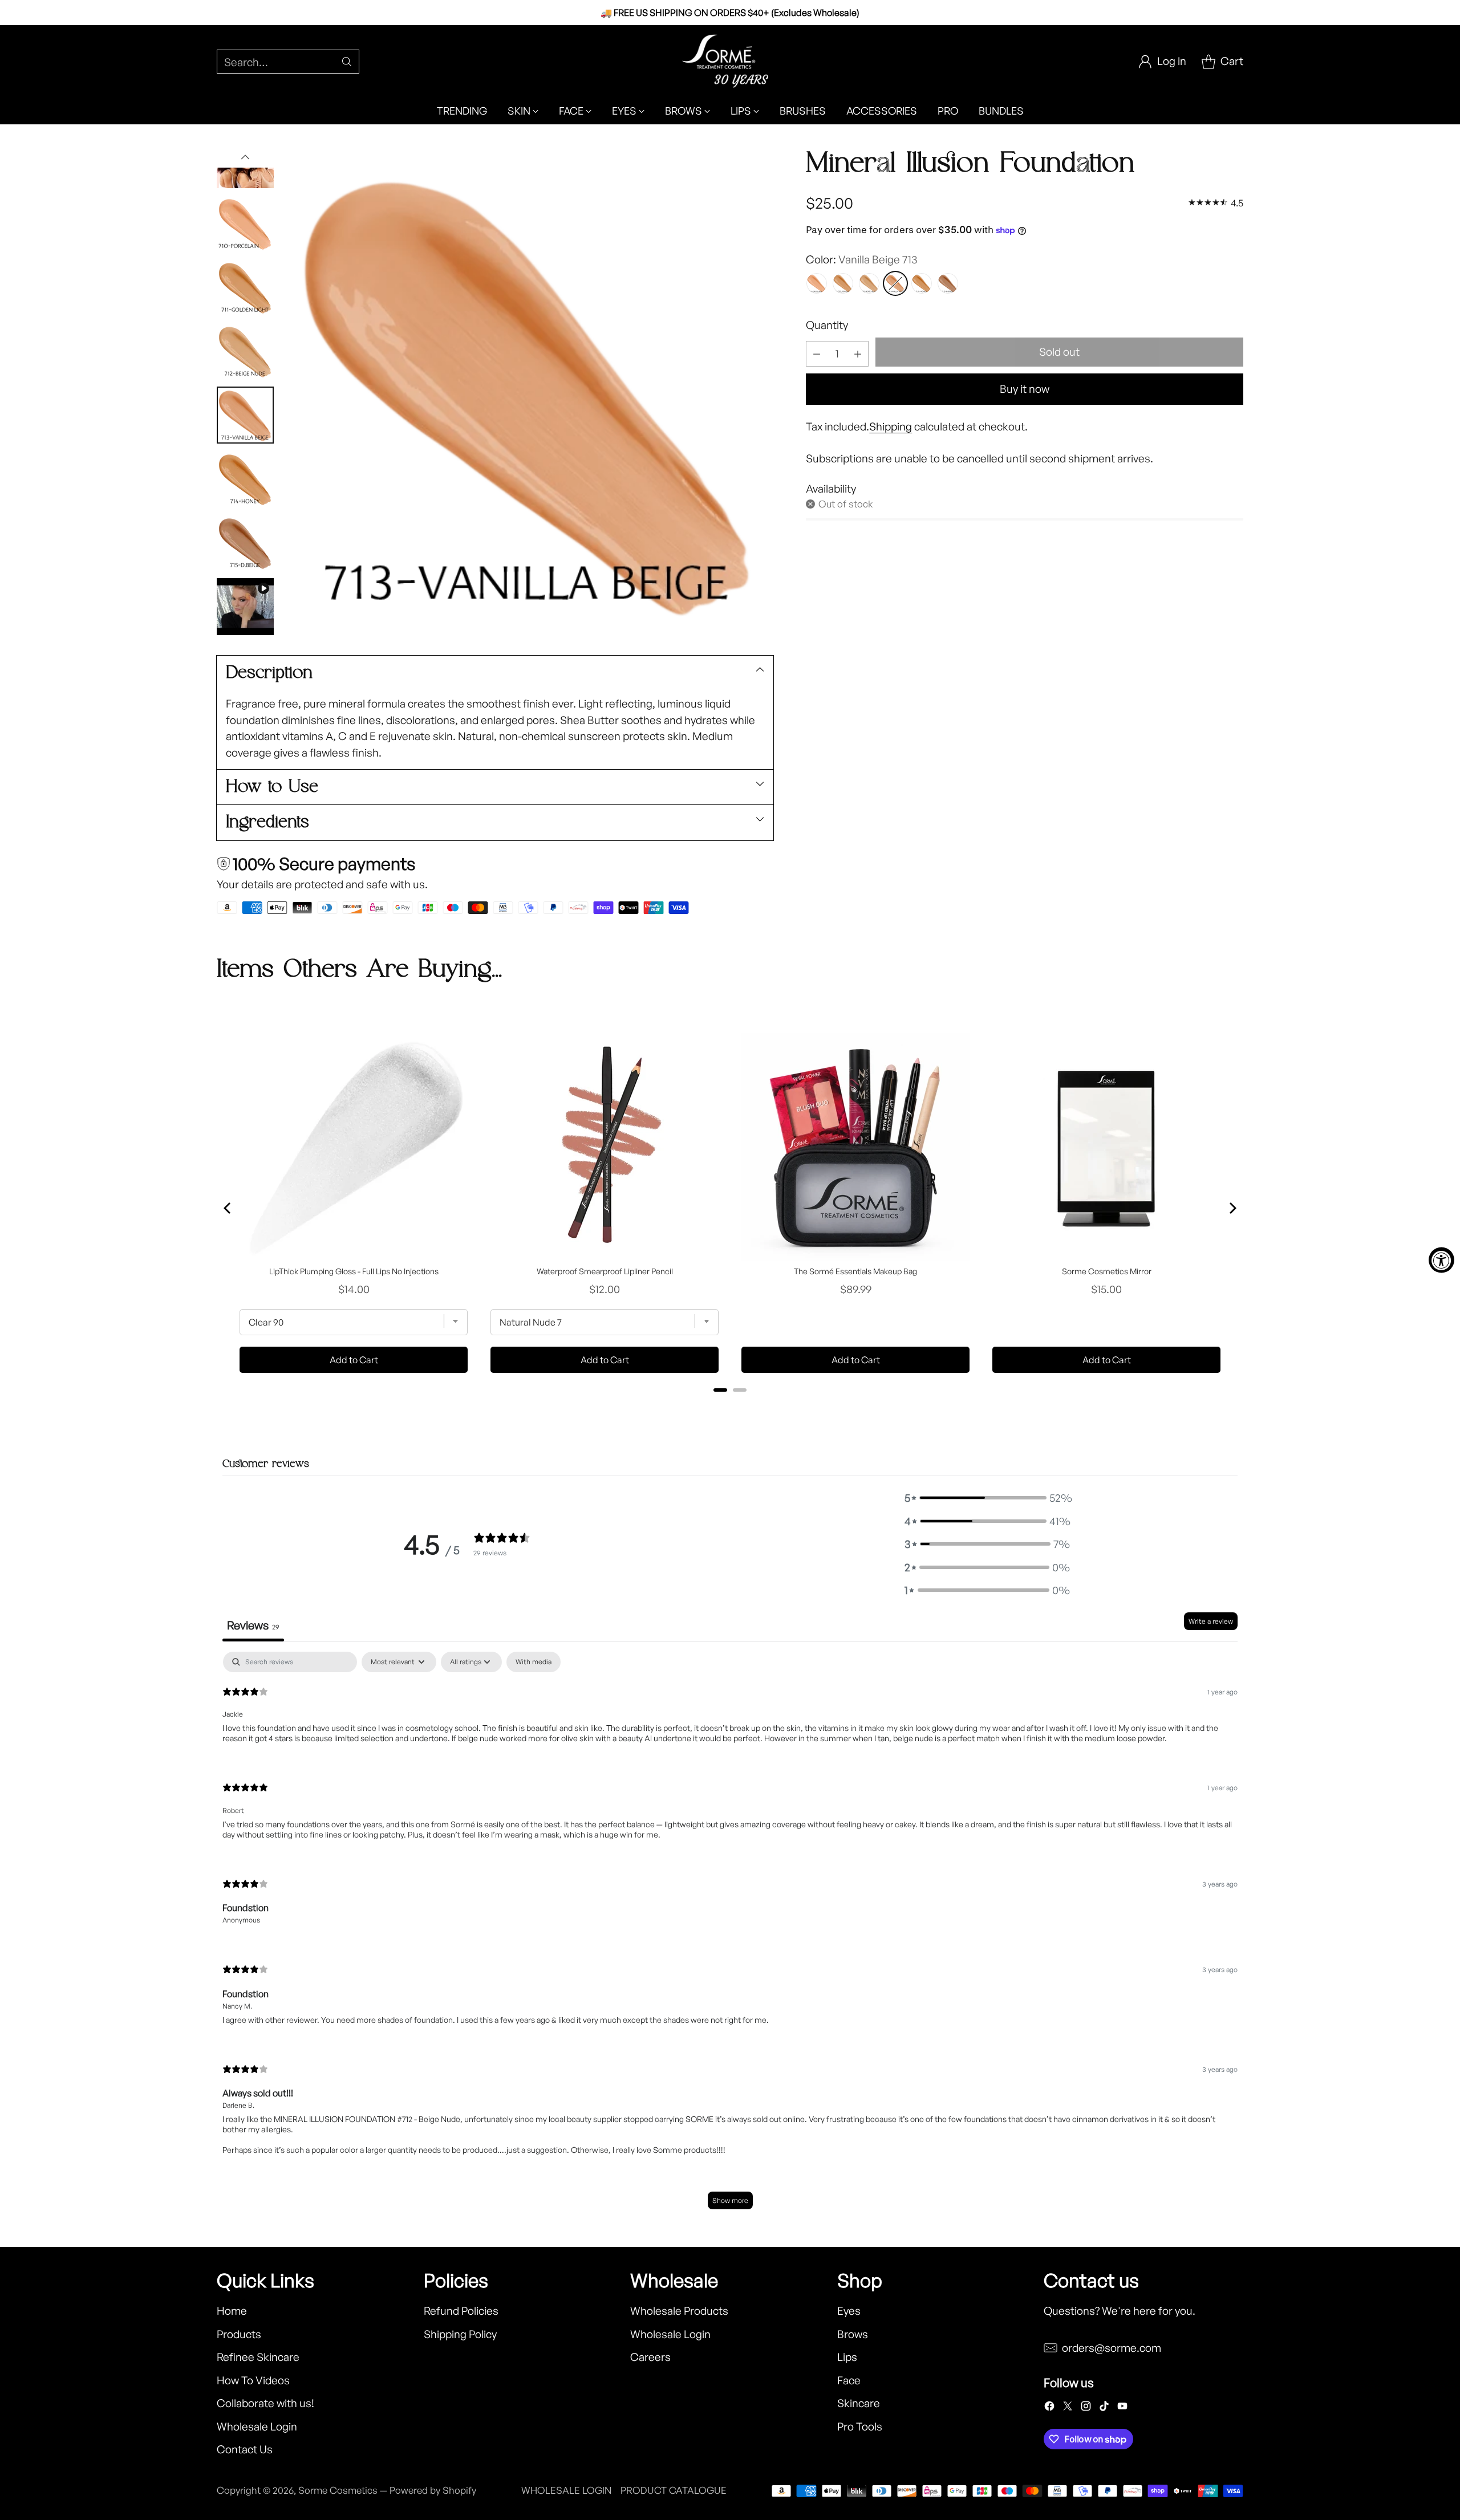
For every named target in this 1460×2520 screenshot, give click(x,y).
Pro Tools (860, 2426)
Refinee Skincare (258, 2357)
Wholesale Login (257, 2426)
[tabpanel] (730, 1936)
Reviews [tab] (253, 1625)
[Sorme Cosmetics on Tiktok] (1104, 2408)
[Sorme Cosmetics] (730, 61)
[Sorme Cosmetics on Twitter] (1068, 2408)
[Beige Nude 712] (869, 283)
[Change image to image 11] (245, 479)
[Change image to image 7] (245, 223)
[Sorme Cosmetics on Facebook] (1049, 2408)
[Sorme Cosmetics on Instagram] (1086, 2408)
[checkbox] (534, 1662)
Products (239, 2334)
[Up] (245, 157)
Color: (862, 259)
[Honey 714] (922, 283)
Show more (730, 2200)
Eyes (849, 2311)
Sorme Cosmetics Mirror (1107, 1271)
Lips (847, 2357)
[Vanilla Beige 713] (895, 283)
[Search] (347, 62)
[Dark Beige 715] (948, 283)
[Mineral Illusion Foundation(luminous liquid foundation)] (529, 391)
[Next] (1232, 1208)
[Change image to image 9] (245, 351)
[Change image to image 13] (245, 607)
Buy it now (1025, 389)
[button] (987, 1498)
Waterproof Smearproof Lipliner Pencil (605, 1271)
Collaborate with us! (265, 2403)
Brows (853, 2334)
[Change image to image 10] (245, 415)
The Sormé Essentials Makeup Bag (855, 1271)
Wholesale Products (679, 2311)
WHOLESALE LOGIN (566, 2490)
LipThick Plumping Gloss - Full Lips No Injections (354, 1271)
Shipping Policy (460, 2334)
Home (232, 2311)
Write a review (1211, 1621)
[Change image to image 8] (245, 287)
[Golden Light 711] (843, 283)
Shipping (891, 426)
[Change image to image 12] (245, 543)
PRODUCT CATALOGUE (674, 2490)
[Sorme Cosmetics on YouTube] (1122, 2408)
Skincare (859, 2403)
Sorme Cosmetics (338, 2490)
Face (849, 2380)
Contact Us (245, 2449)
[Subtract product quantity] (817, 354)
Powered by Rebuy (730, 1405)
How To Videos (253, 2380)
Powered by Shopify (433, 2490)
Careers (650, 2357)
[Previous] (228, 1208)
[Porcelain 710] (817, 283)
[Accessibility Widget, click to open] (1441, 1260)
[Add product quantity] (858, 354)
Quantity (827, 325)
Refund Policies (461, 2311)
